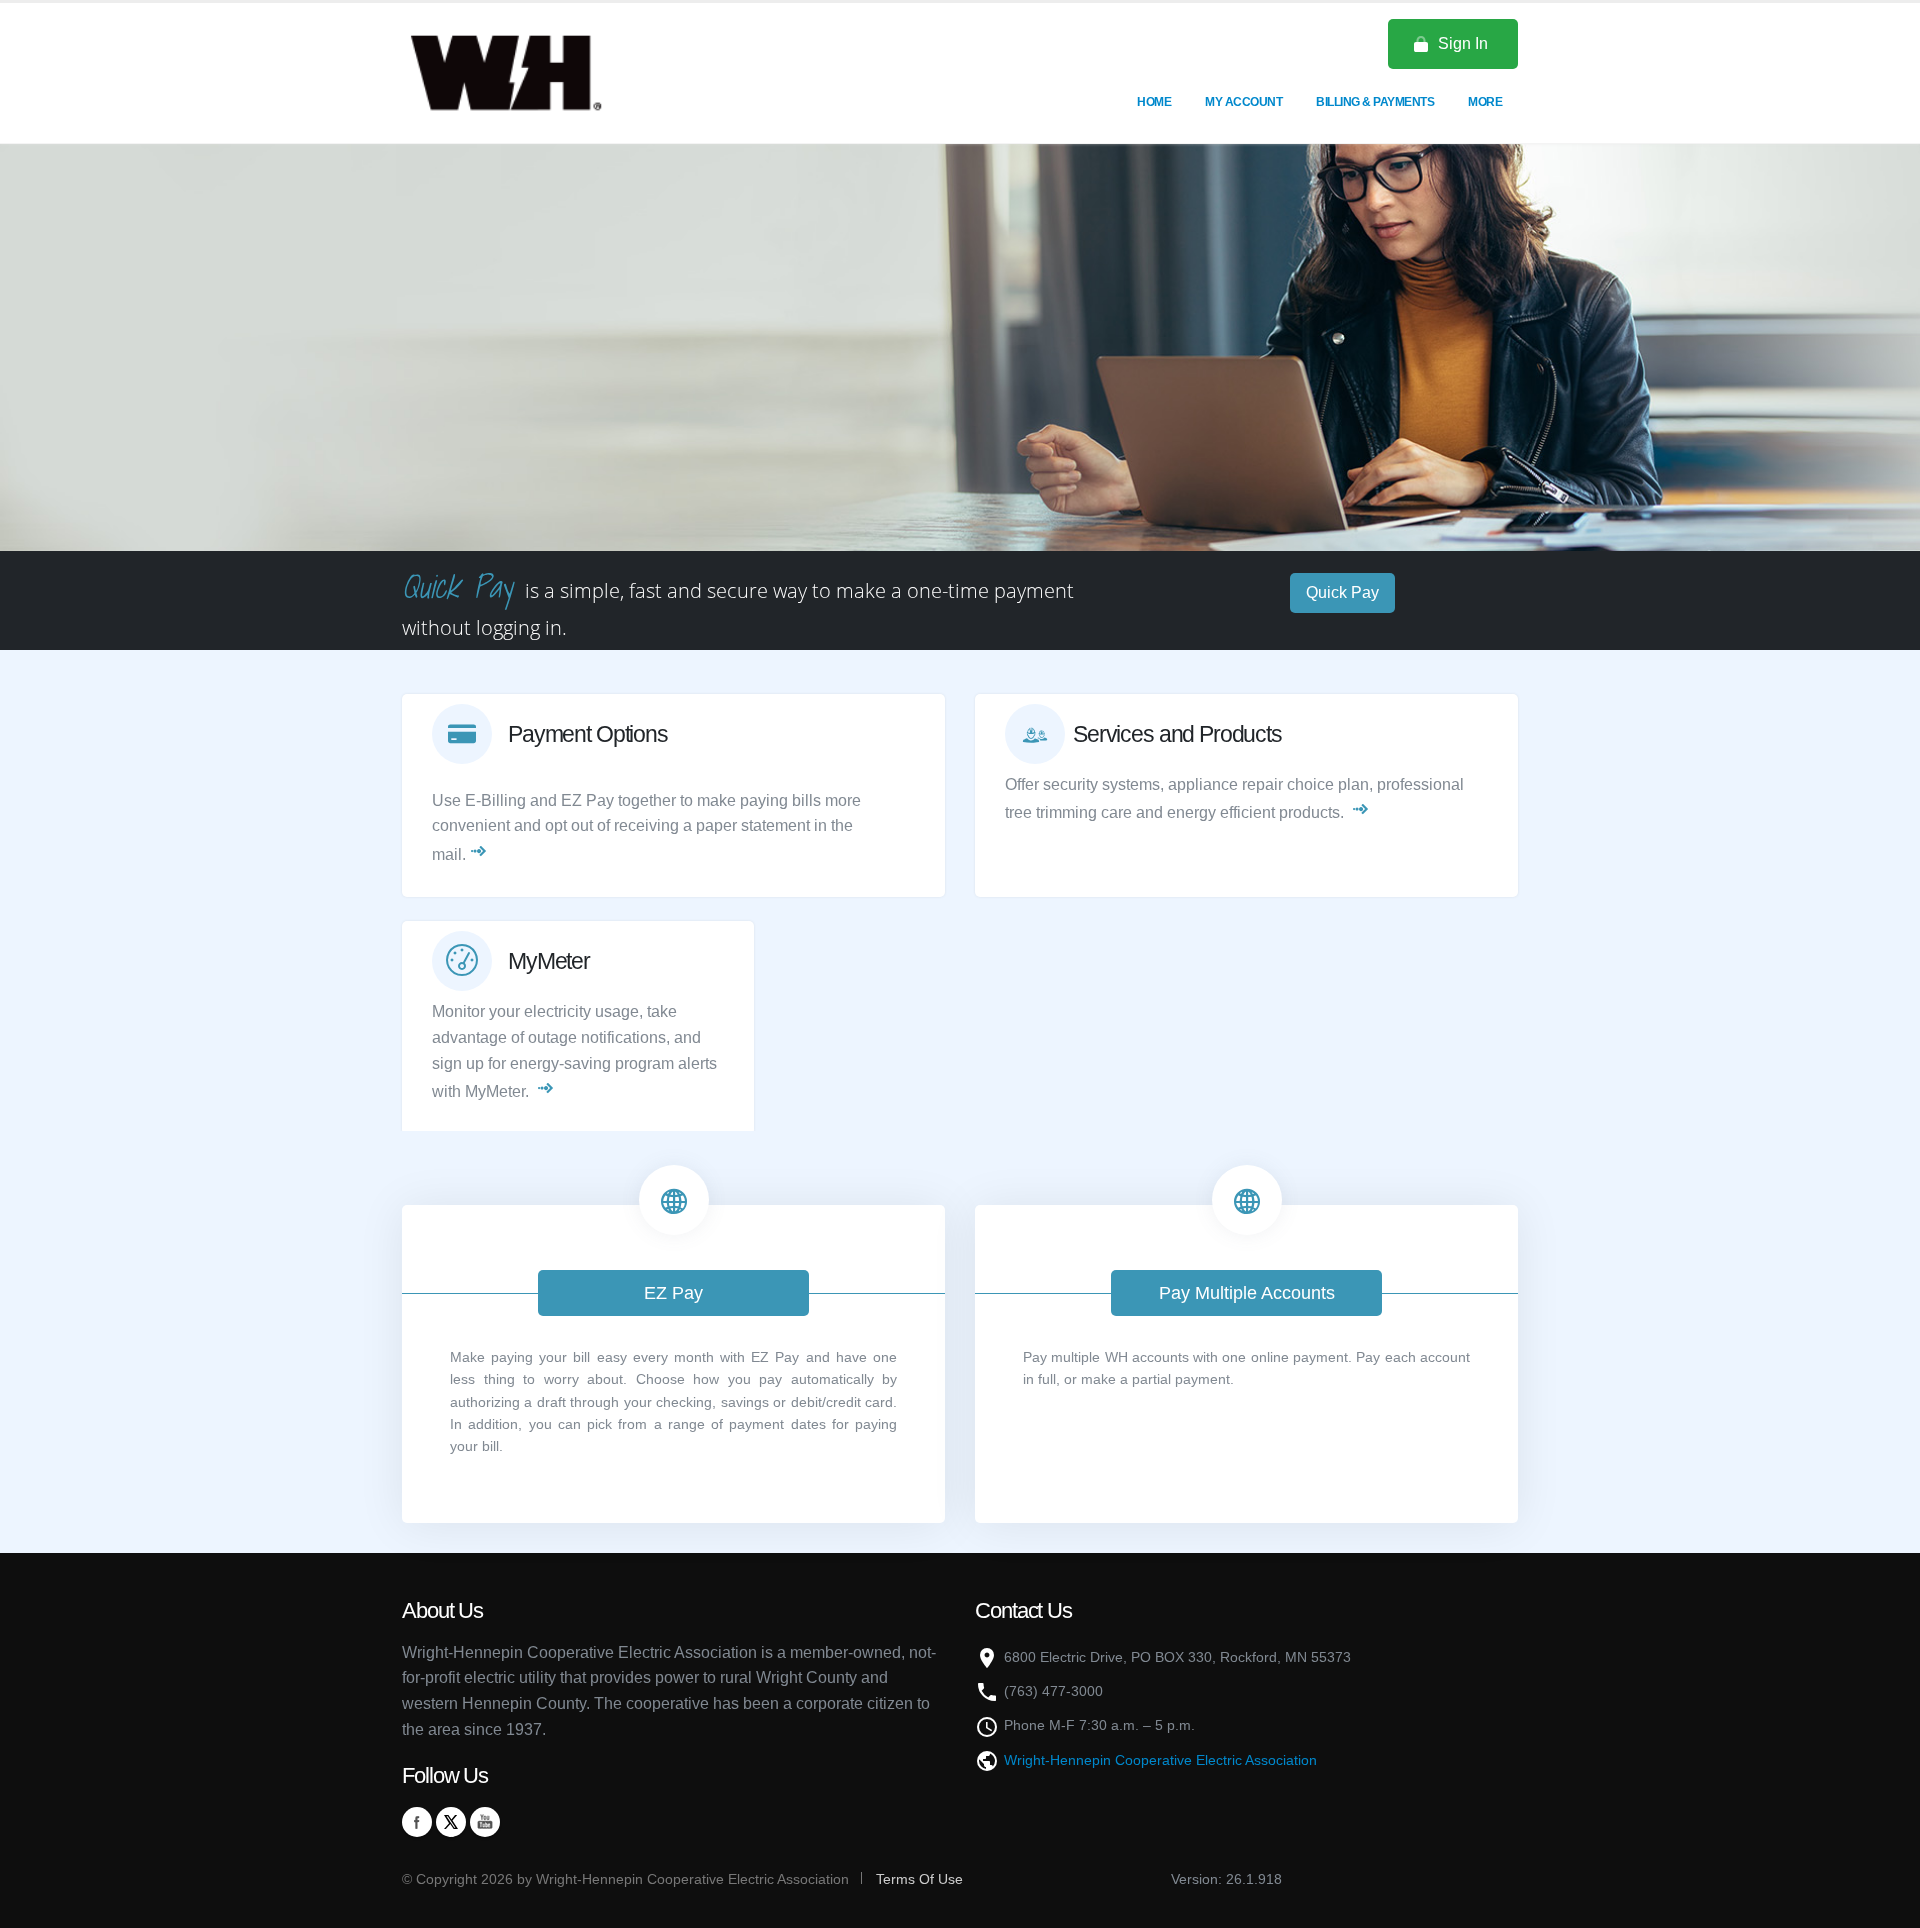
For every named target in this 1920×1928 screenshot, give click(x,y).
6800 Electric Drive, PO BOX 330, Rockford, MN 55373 (1177, 1657)
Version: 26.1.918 (1226, 1879)
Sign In (1463, 43)
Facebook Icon (417, 1822)
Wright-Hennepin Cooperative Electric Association (1160, 1760)
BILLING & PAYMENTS (1375, 102)
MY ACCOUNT (1243, 102)
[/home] (530, 72)
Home (1154, 102)
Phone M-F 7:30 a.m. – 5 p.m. (1099, 1725)
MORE (1485, 102)
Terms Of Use (917, 1879)
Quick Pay (1342, 592)
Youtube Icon (485, 1822)
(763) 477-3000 (1053, 1691)
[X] (451, 1822)
